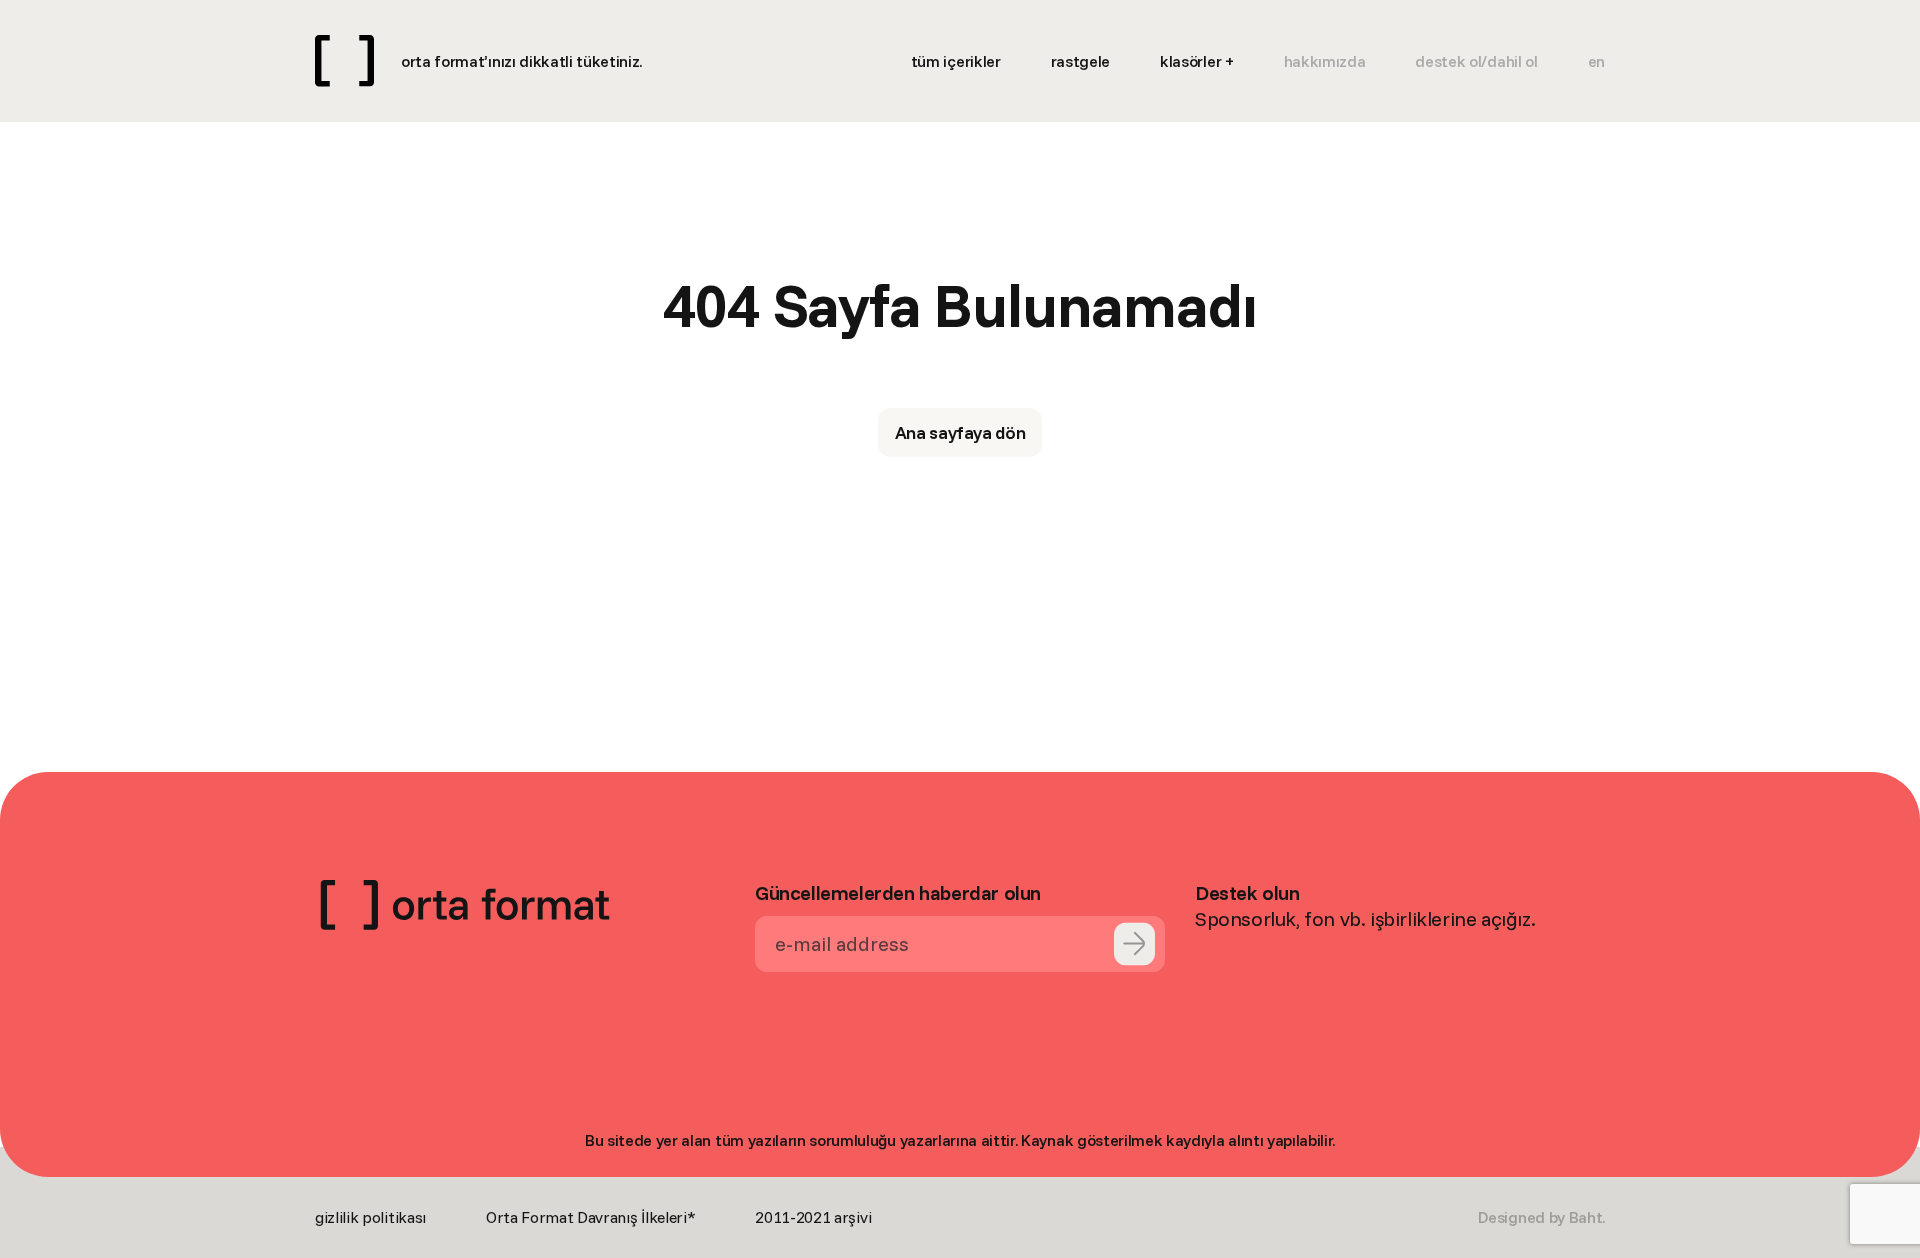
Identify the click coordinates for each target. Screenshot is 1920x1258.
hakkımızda (1325, 61)
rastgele (1080, 61)
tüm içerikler (956, 61)
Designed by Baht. (1541, 1217)
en (1596, 61)
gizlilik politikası (370, 1217)
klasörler (1190, 61)
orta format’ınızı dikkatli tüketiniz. (521, 61)
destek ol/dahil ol (1476, 61)
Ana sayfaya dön (960, 432)
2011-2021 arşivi (813, 1217)
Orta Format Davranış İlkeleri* (590, 1217)
